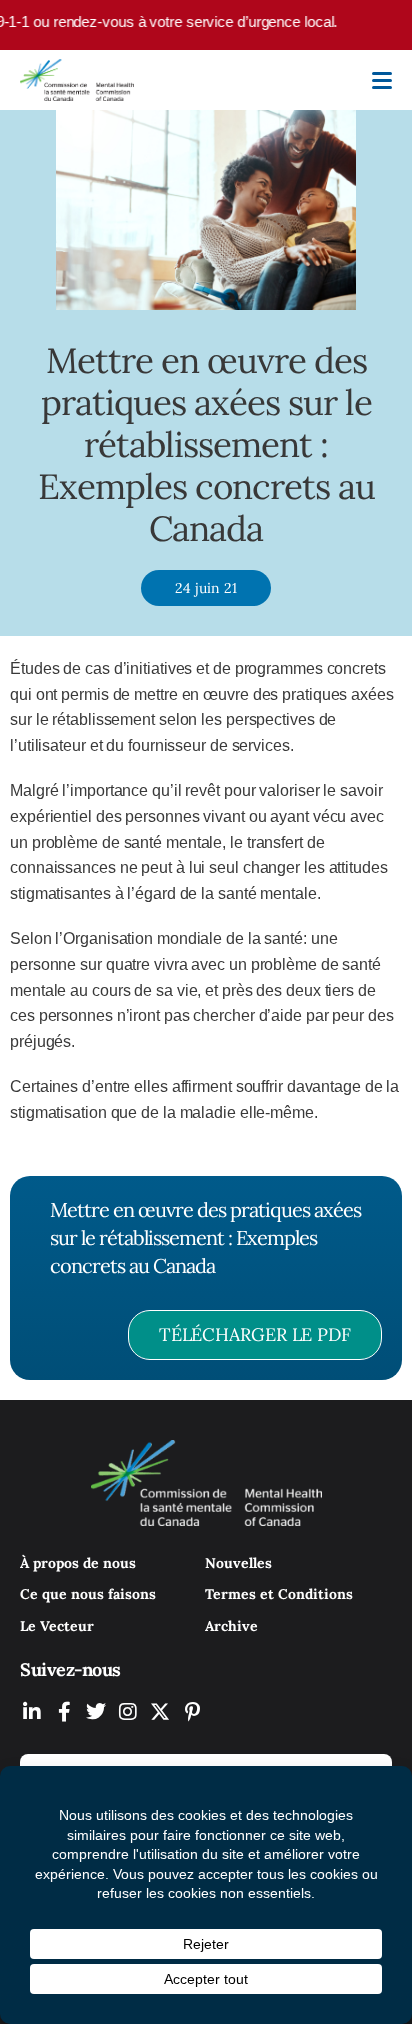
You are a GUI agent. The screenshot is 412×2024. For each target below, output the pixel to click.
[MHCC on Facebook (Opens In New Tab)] (64, 1711)
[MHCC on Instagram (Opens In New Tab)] (128, 1711)
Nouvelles (238, 1563)
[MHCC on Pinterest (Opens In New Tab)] (192, 1711)
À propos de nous (78, 1563)
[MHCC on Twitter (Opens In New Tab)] (96, 1711)
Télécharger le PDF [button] (255, 1334)
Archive (231, 1626)
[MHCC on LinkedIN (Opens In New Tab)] (32, 1711)
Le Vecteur (57, 1626)
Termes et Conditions (279, 1594)
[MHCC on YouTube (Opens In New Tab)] (160, 1711)
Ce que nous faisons (88, 1594)
